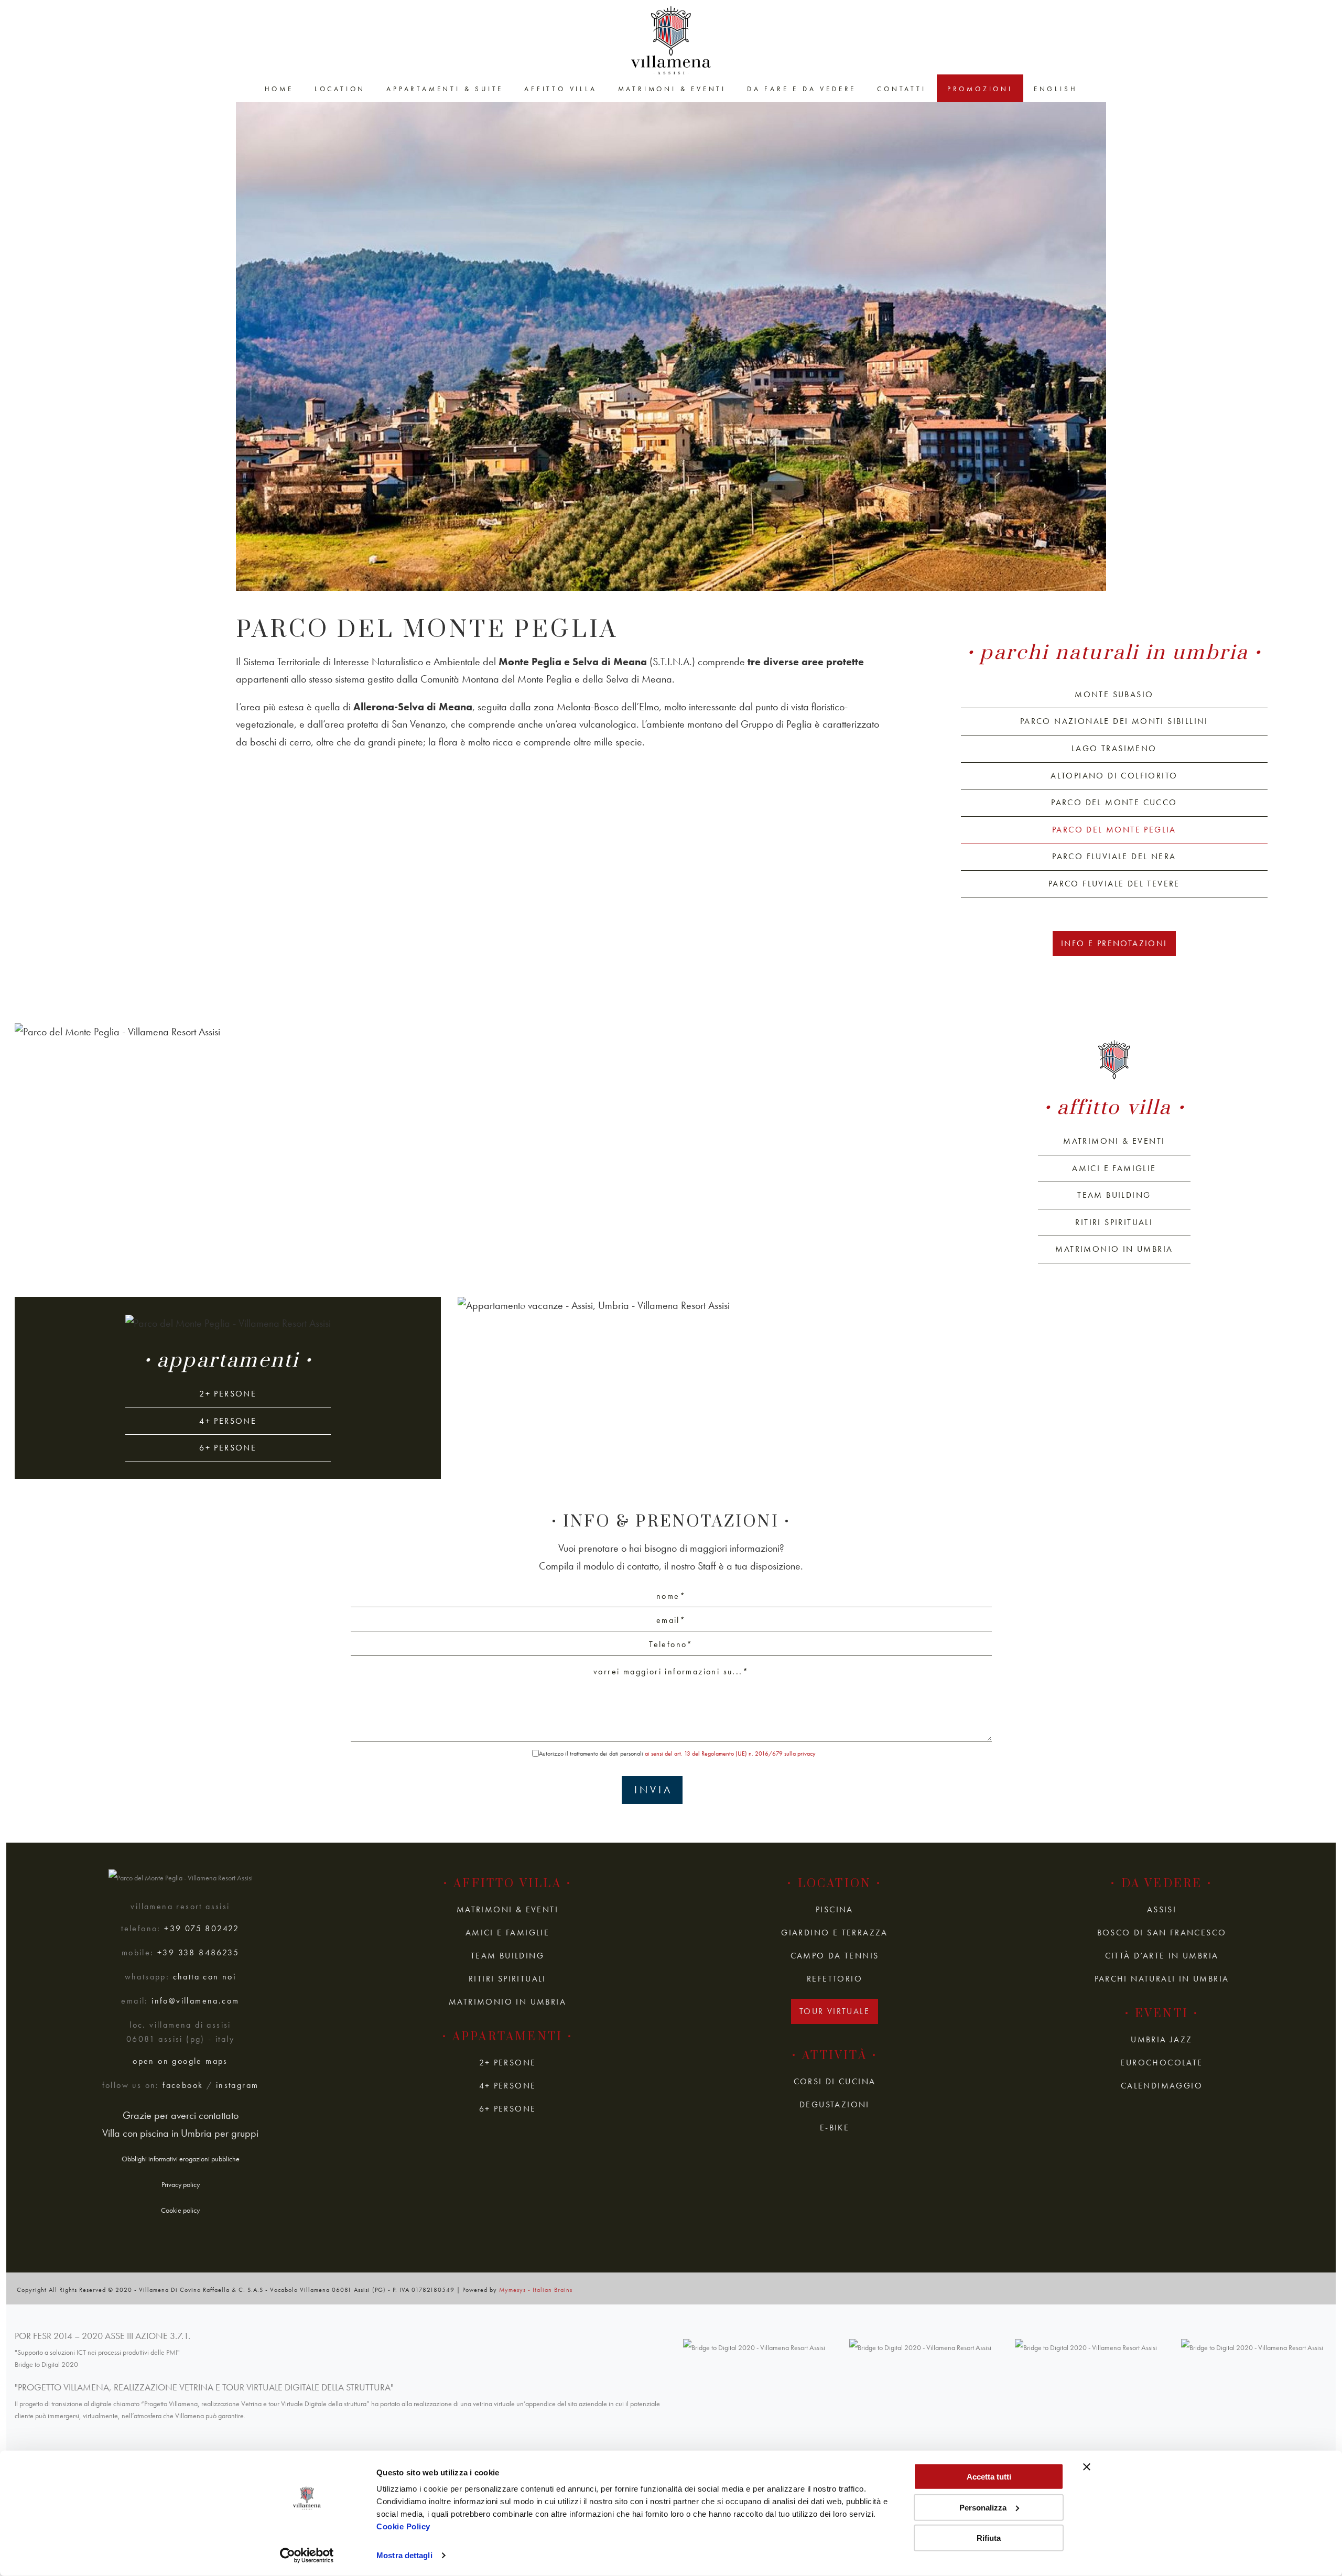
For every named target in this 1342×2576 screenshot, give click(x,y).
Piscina (835, 1909)
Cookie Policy (403, 2526)
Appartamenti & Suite (445, 89)
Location (340, 89)
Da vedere (1162, 1884)
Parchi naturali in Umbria (1114, 653)
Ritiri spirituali (1114, 1222)
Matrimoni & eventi (672, 89)
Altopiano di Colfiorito (1114, 776)
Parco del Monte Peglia (1114, 830)
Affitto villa (560, 89)
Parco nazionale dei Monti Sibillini (1114, 721)
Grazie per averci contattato (181, 2115)
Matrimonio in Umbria (1114, 1249)
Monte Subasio (1114, 694)
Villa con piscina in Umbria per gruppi (180, 2133)
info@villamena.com (195, 2001)
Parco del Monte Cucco (1114, 802)
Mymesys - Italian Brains (536, 2290)
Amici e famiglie (1114, 1168)
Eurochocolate (1161, 2063)
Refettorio (835, 1979)
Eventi (1162, 2014)
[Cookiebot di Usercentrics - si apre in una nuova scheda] (307, 2556)
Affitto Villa (1114, 1108)
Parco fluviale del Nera (1114, 856)
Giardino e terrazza (835, 1933)
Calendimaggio (1162, 2086)
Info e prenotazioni (1114, 943)
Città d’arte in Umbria (1162, 1956)
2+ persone (228, 1394)
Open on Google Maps (180, 2061)
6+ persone (228, 1448)
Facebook (183, 2085)
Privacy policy (181, 2184)
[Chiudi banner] (1087, 2467)
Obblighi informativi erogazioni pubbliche (181, 2159)
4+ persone (228, 1421)
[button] (80, 1032)
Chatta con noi (205, 1977)
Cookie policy (180, 2210)
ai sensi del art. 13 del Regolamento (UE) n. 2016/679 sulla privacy (730, 1754)
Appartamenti (228, 1361)
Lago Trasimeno (1114, 748)
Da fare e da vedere (802, 89)
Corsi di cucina (835, 2081)
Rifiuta (989, 2538)
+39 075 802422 (202, 1929)
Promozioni (980, 89)
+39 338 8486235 (198, 1953)
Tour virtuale (835, 2011)
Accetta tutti (989, 2477)
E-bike (835, 2128)
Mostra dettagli (404, 2555)
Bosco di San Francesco (1162, 1933)
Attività (835, 2056)
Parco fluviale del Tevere (1114, 884)
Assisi (1162, 1909)
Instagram (237, 2085)
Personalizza (983, 2507)
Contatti (901, 89)
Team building (1114, 1195)
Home (279, 89)
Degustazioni (835, 2104)
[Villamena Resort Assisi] (671, 40)
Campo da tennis (835, 1956)
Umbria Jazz (1161, 2039)
